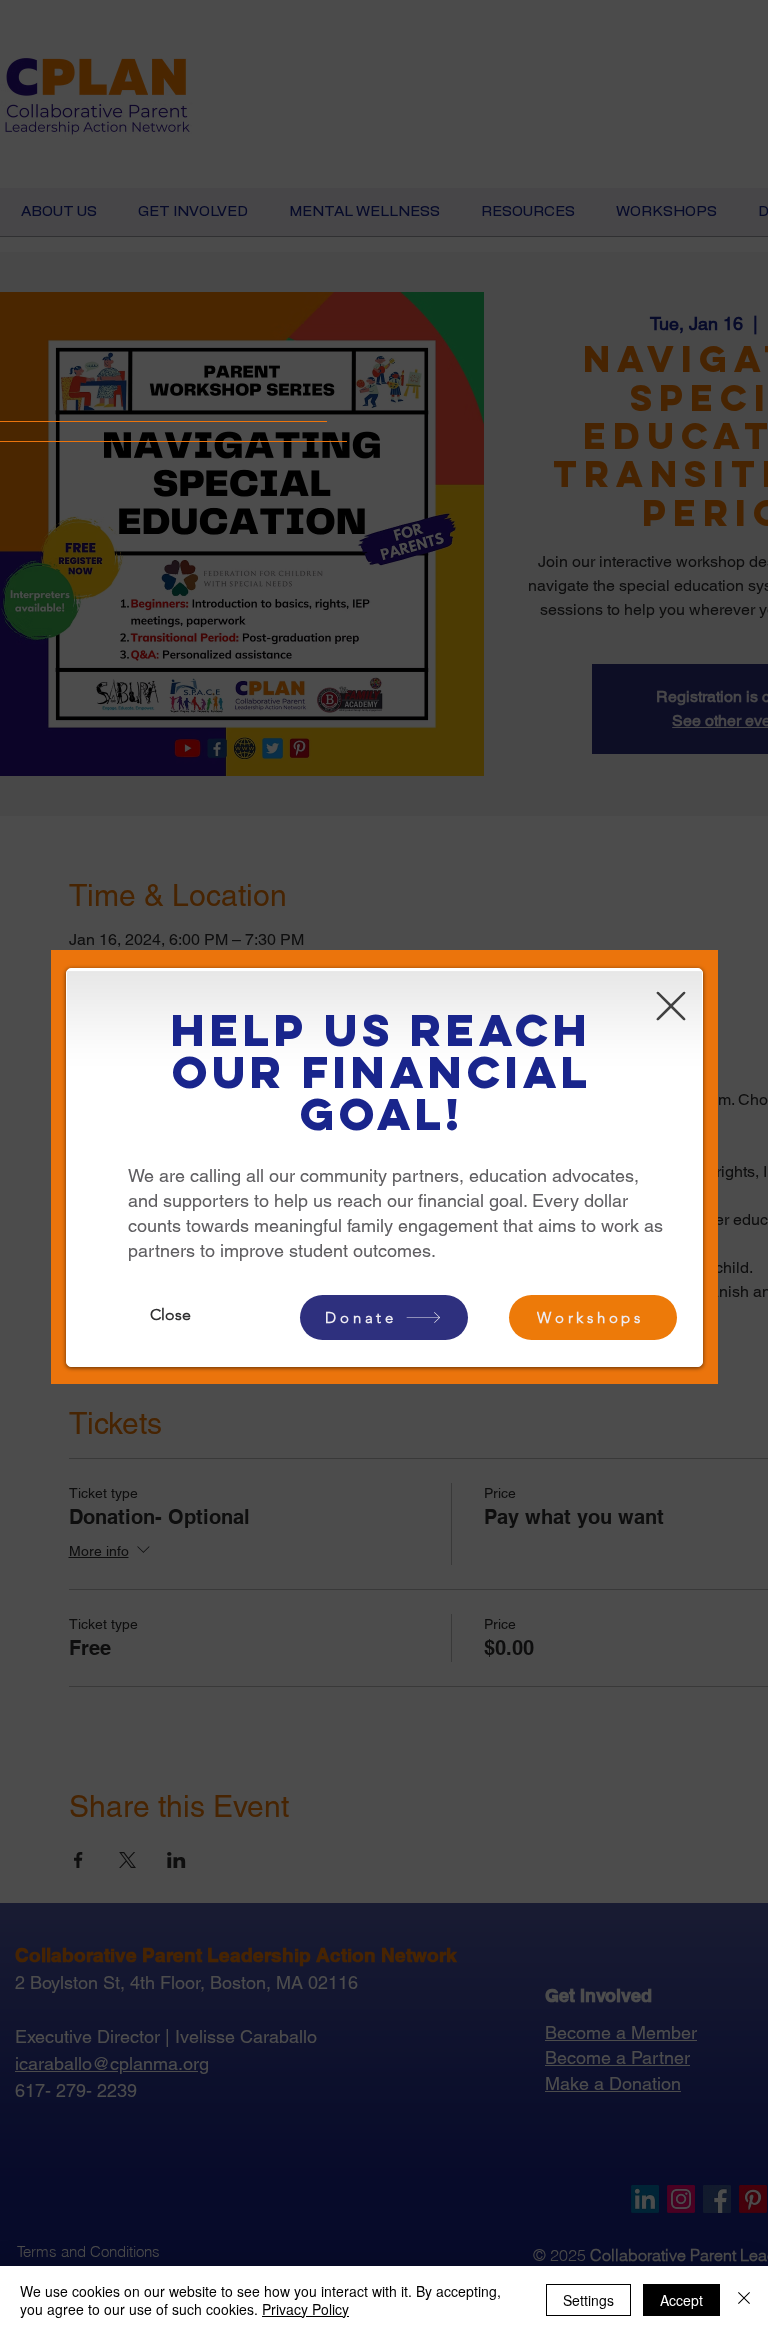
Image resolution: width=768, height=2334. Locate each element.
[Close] (744, 2300)
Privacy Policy (305, 2309)
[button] (671, 1006)
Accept (681, 2300)
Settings (588, 2300)
